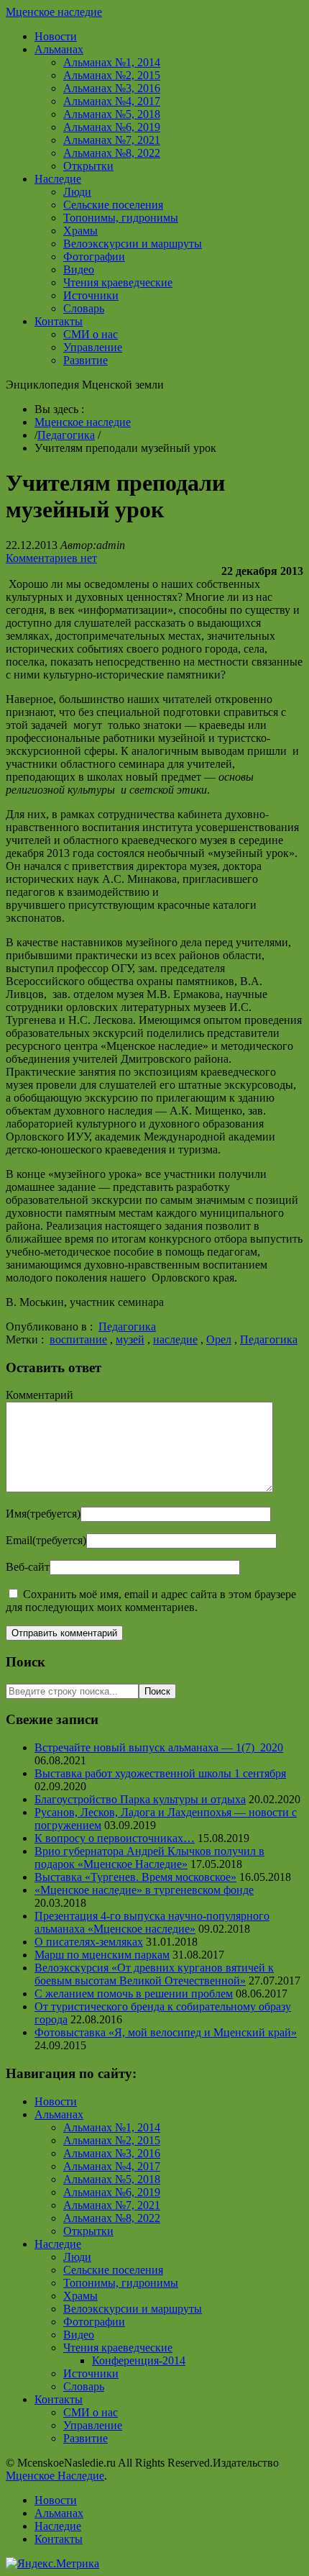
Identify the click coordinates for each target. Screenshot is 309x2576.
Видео (79, 269)
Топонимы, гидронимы (121, 218)
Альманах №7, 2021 (112, 140)
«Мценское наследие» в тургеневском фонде (144, 1890)
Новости (56, 36)
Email (46, 1540)
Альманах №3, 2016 (112, 88)
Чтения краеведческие (118, 282)
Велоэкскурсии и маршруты (133, 244)
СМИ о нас (91, 334)
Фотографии (94, 257)
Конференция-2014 (139, 2360)
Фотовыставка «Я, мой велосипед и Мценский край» (166, 2032)
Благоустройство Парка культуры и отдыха (140, 1799)
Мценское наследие (54, 12)
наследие (175, 1339)
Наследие (58, 179)
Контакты (59, 321)
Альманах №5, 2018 (112, 114)
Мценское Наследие (55, 2476)
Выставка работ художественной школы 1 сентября (160, 1773)
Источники (91, 295)
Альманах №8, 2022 (112, 153)
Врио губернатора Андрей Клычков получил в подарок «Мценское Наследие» (149, 1858)
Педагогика (66, 435)
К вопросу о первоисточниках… (115, 1838)
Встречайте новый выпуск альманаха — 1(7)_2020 (159, 1747)
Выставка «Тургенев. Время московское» (135, 1877)
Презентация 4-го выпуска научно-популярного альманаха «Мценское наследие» (152, 1922)
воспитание (78, 1339)
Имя (43, 1514)
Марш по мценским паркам (102, 1955)
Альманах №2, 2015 (112, 75)
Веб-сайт (28, 1567)
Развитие (86, 360)
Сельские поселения (113, 205)
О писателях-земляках (89, 1942)
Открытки (88, 166)
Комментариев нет (51, 558)
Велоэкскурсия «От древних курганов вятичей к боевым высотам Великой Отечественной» (154, 1974)
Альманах (59, 49)
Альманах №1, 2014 (112, 62)
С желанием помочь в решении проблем (134, 1994)
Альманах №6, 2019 (112, 127)
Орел (219, 1339)
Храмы (80, 231)
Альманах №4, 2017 (112, 101)
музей (130, 1339)
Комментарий (40, 1395)
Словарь (84, 308)
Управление (93, 347)
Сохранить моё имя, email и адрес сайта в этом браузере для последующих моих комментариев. (151, 1601)
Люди (77, 192)
